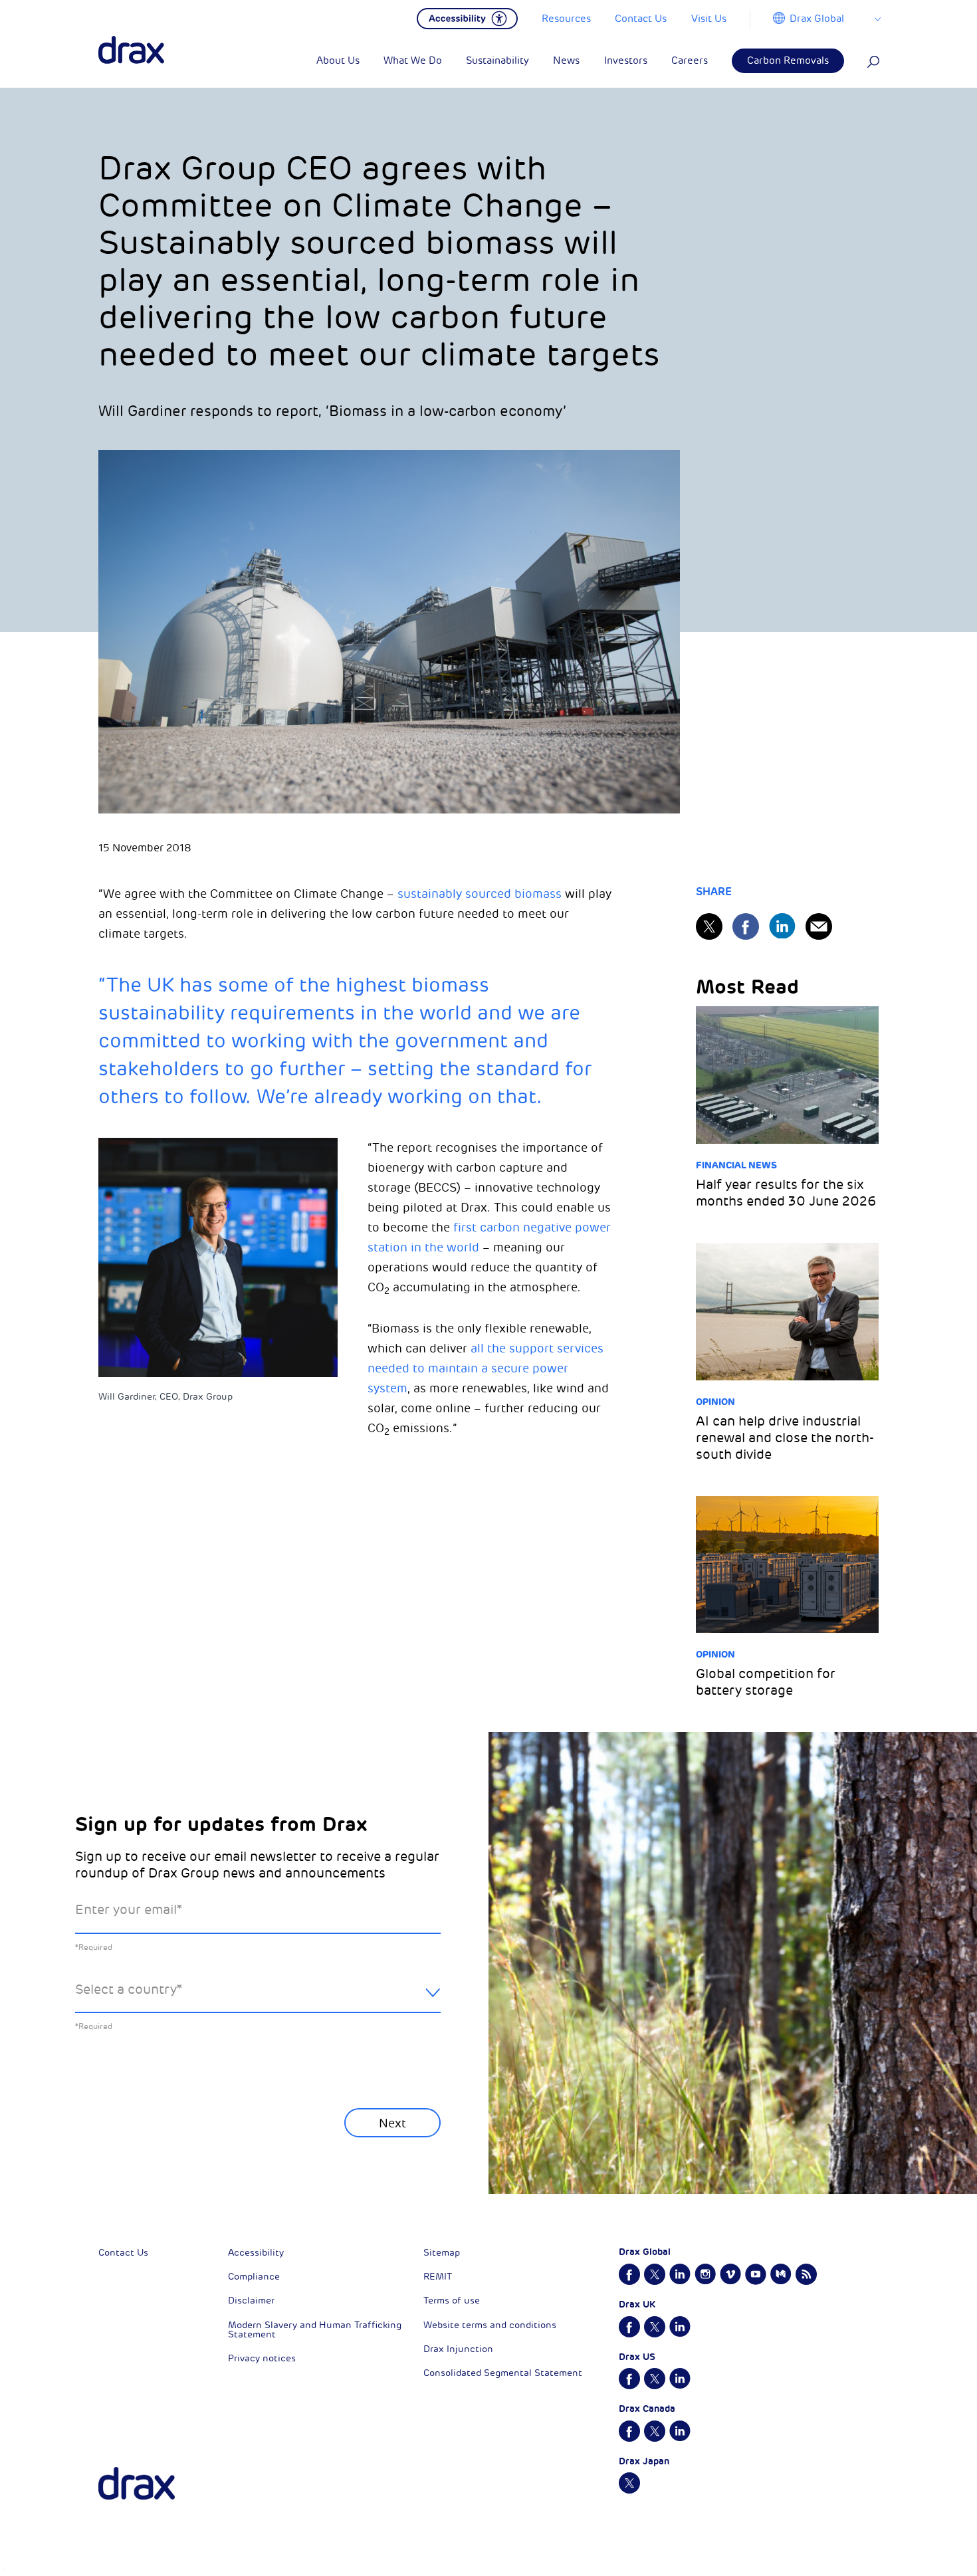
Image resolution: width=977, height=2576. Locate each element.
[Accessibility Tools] (467, 17)
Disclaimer (251, 2301)
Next (392, 2123)
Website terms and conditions (490, 2325)
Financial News (736, 1165)
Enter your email (129, 1910)
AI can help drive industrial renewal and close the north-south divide (785, 1438)
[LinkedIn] (782, 926)
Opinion (715, 1402)
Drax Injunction (458, 2349)
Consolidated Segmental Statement (503, 2373)
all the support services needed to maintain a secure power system (486, 1368)
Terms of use (452, 2301)
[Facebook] (746, 926)
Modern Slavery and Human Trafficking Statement (315, 2330)
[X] (709, 926)
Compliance (254, 2277)
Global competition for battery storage (766, 1682)
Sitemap (442, 2253)
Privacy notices (262, 2358)
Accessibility (256, 2253)
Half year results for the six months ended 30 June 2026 (786, 1193)
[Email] (819, 926)
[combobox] (258, 2000)
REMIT (438, 2277)
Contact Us (123, 2253)
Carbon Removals (788, 61)
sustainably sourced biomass (480, 894)
